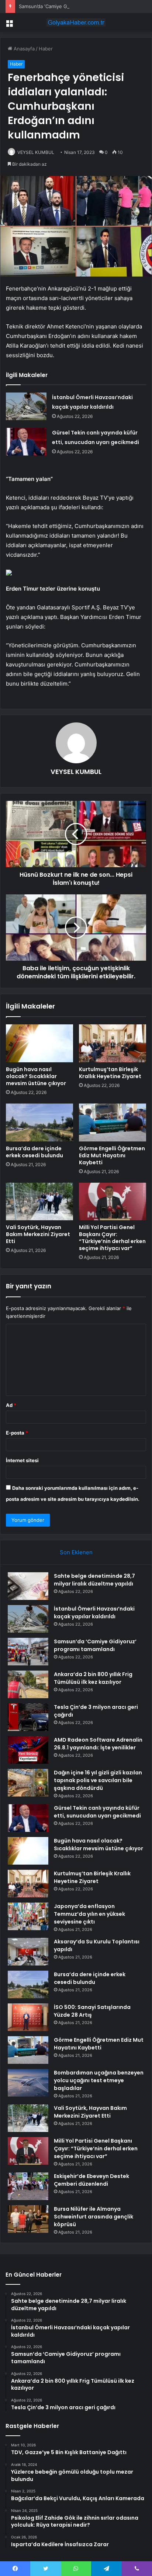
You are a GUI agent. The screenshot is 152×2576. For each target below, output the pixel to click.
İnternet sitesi (22, 1460)
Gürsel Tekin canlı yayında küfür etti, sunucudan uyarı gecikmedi (97, 1812)
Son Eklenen (76, 1552)
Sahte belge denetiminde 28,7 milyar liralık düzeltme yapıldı (94, 1580)
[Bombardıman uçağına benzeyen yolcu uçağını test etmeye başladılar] (28, 2083)
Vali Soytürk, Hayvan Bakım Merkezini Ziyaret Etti (38, 1234)
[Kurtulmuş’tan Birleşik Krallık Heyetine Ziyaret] (113, 1043)
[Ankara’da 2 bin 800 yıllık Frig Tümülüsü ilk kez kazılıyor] (28, 1684)
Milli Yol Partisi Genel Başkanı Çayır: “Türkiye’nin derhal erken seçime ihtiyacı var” (112, 1238)
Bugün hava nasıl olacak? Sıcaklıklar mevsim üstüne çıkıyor (36, 1076)
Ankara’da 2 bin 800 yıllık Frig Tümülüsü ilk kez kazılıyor (93, 1678)
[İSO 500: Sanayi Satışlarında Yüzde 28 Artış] (28, 2017)
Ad (11, 1405)
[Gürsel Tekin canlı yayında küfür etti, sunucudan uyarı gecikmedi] (26, 442)
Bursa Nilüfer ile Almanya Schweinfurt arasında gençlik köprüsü (94, 2217)
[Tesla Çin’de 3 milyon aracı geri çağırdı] (28, 1717)
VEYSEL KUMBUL (36, 152)
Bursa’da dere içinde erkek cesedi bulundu (34, 1152)
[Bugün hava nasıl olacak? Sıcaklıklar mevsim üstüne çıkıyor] (39, 1043)
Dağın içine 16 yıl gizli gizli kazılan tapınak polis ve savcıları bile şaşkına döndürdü (98, 1780)
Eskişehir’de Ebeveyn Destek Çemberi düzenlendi (91, 2180)
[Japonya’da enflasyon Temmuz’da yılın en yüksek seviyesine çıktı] (28, 1916)
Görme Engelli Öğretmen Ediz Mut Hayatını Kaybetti (112, 1155)
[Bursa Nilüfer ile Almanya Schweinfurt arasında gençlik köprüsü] (28, 2219)
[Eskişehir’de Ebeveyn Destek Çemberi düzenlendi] (28, 2186)
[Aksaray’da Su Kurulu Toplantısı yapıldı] (28, 1952)
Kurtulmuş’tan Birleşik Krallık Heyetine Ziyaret (110, 1073)
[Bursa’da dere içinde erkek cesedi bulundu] (39, 1122)
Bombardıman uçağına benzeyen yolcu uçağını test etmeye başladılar (99, 2080)
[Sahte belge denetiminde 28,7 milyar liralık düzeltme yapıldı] (28, 1586)
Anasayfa (23, 49)
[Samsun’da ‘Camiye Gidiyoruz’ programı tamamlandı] (28, 1652)
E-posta (17, 1433)
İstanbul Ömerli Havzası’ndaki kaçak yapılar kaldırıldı (94, 1613)
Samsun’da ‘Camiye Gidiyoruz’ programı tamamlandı (77, 6)
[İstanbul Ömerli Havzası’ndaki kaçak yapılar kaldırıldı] (26, 406)
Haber (46, 49)
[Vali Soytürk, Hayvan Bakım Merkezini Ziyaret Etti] (39, 1202)
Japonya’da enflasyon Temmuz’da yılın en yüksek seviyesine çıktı (89, 1914)
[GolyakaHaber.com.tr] (76, 22)
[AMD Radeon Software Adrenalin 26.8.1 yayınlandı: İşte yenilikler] (28, 1750)
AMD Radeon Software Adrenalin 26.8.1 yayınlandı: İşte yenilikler (98, 1744)
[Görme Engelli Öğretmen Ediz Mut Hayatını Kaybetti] (113, 1122)
